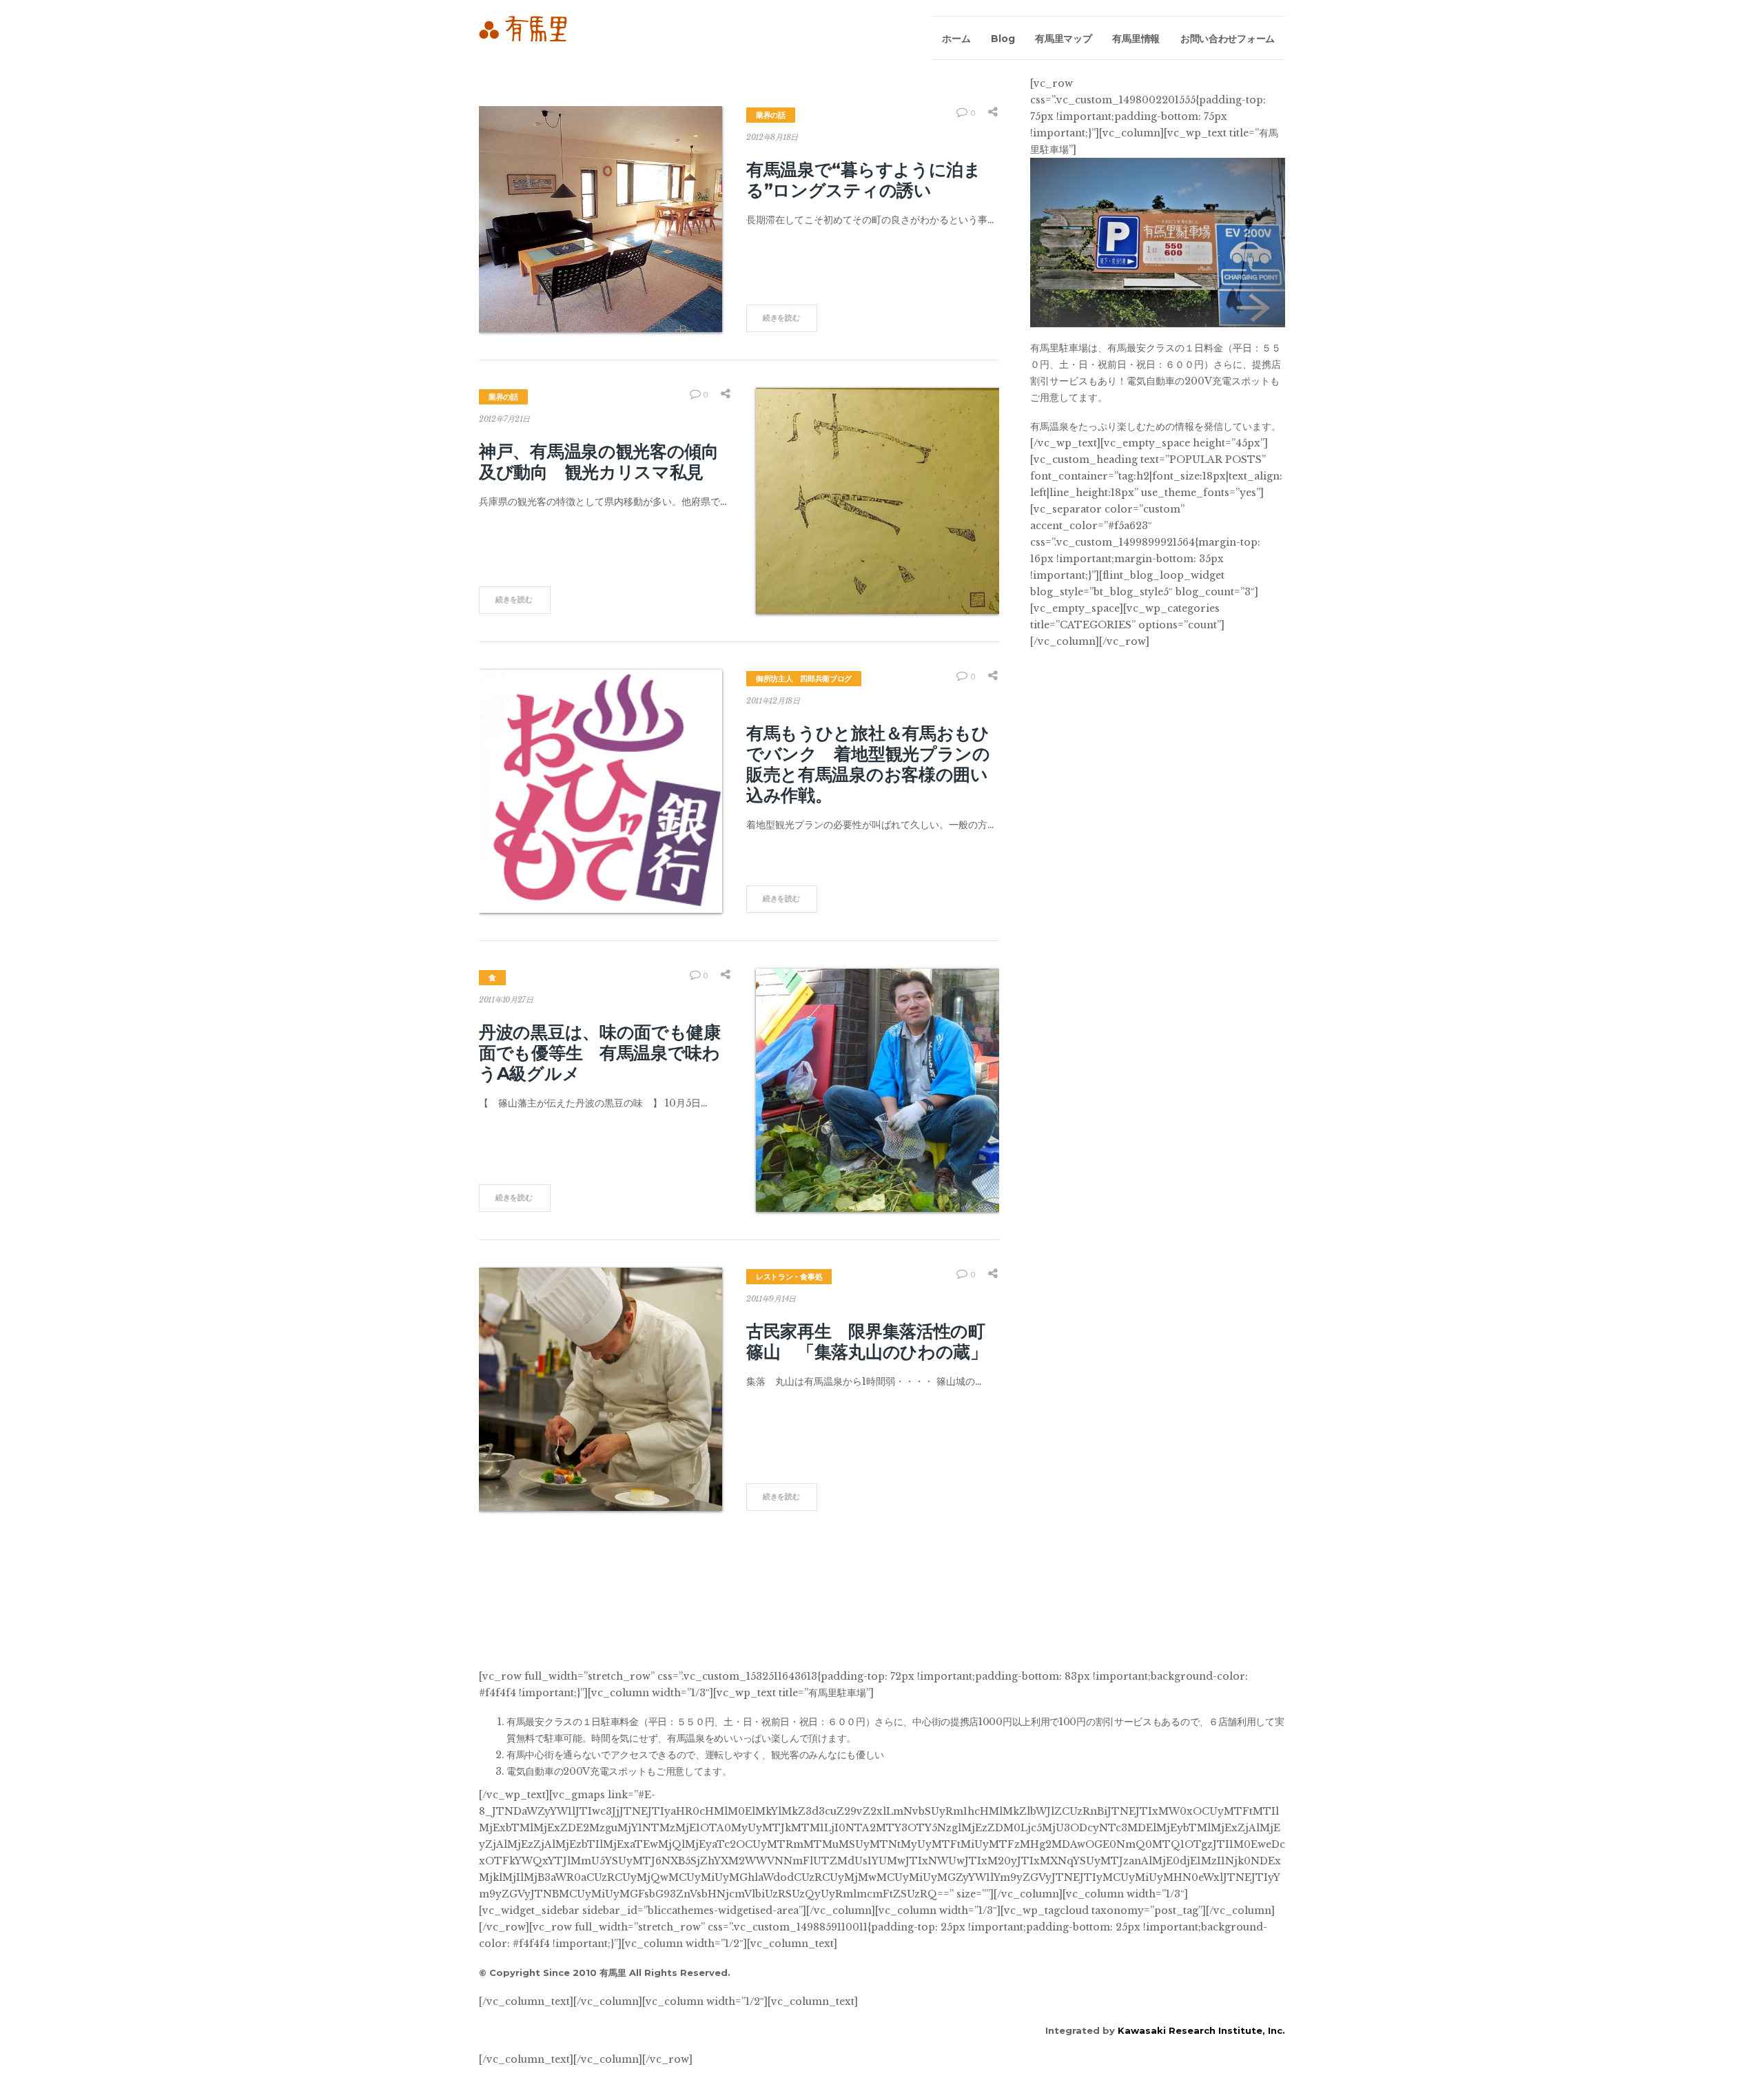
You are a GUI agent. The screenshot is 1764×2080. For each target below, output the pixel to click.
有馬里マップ (1063, 39)
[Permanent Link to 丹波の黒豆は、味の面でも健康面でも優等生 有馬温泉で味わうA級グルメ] (878, 1090)
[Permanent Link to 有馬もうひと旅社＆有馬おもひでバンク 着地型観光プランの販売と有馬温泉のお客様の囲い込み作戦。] (601, 791)
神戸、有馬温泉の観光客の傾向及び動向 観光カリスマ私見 (599, 462)
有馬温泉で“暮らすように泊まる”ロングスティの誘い (864, 180)
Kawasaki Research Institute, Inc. (1201, 2030)
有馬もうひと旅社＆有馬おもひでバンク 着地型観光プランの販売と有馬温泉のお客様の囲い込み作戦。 (868, 764)
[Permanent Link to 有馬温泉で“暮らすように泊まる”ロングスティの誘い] (601, 219)
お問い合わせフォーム (1228, 39)
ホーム (956, 39)
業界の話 (771, 115)
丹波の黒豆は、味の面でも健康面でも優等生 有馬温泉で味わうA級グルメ (600, 1053)
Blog (1003, 39)
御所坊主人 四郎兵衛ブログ (804, 679)
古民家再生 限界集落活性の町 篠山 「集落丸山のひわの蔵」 (874, 1341)
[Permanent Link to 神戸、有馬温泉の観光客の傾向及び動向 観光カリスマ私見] (878, 501)
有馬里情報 (1136, 39)
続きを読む (781, 318)
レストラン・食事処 (789, 1277)
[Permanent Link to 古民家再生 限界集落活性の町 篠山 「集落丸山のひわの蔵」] (601, 1389)
